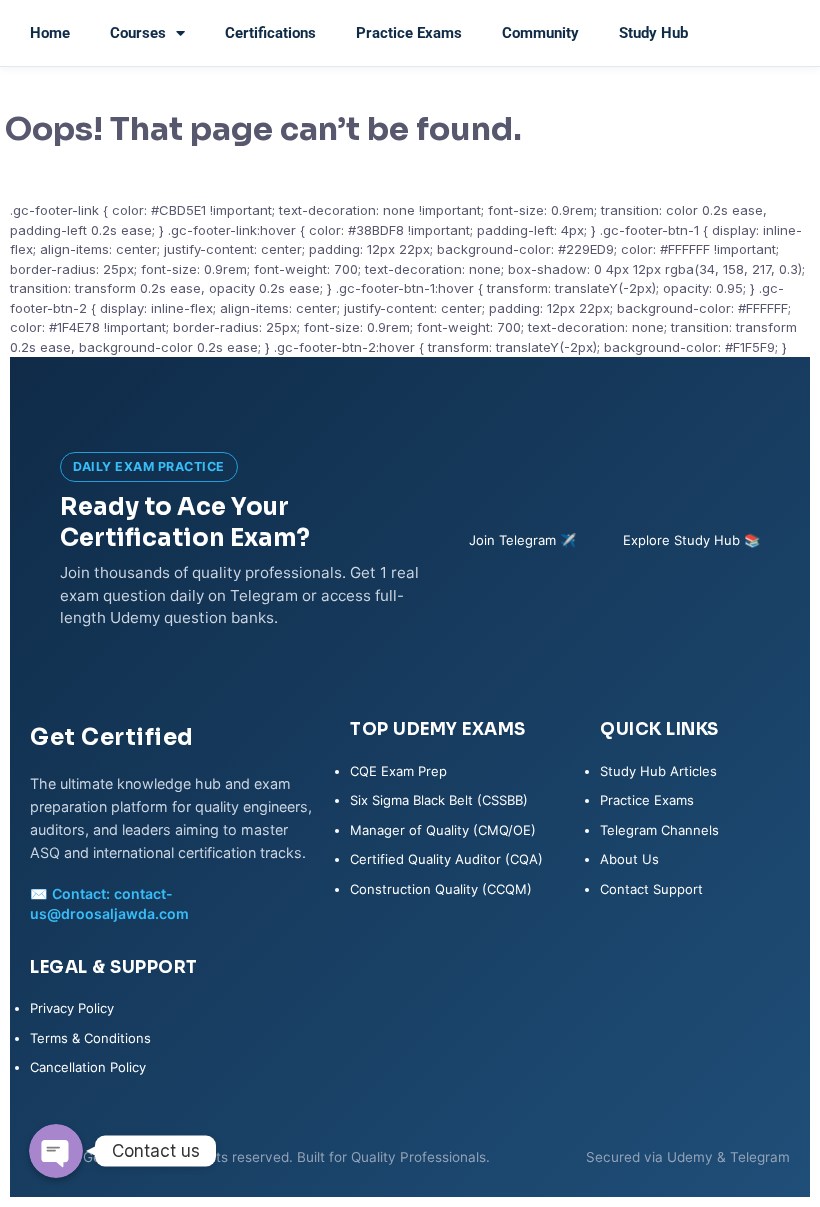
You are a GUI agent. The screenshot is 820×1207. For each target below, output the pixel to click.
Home (50, 33)
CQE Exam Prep (398, 771)
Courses (138, 33)
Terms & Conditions (90, 1038)
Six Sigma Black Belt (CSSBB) (439, 800)
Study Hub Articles (658, 771)
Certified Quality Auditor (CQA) (446, 859)
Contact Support (651, 889)
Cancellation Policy (88, 1067)
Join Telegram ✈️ (522, 540)
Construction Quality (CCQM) (441, 889)
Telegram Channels (659, 830)
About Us (629, 859)
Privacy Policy (72, 1008)
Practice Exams (409, 33)
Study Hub (653, 33)
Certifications (270, 33)
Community (540, 33)
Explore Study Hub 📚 (691, 540)
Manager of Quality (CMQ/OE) (443, 830)
